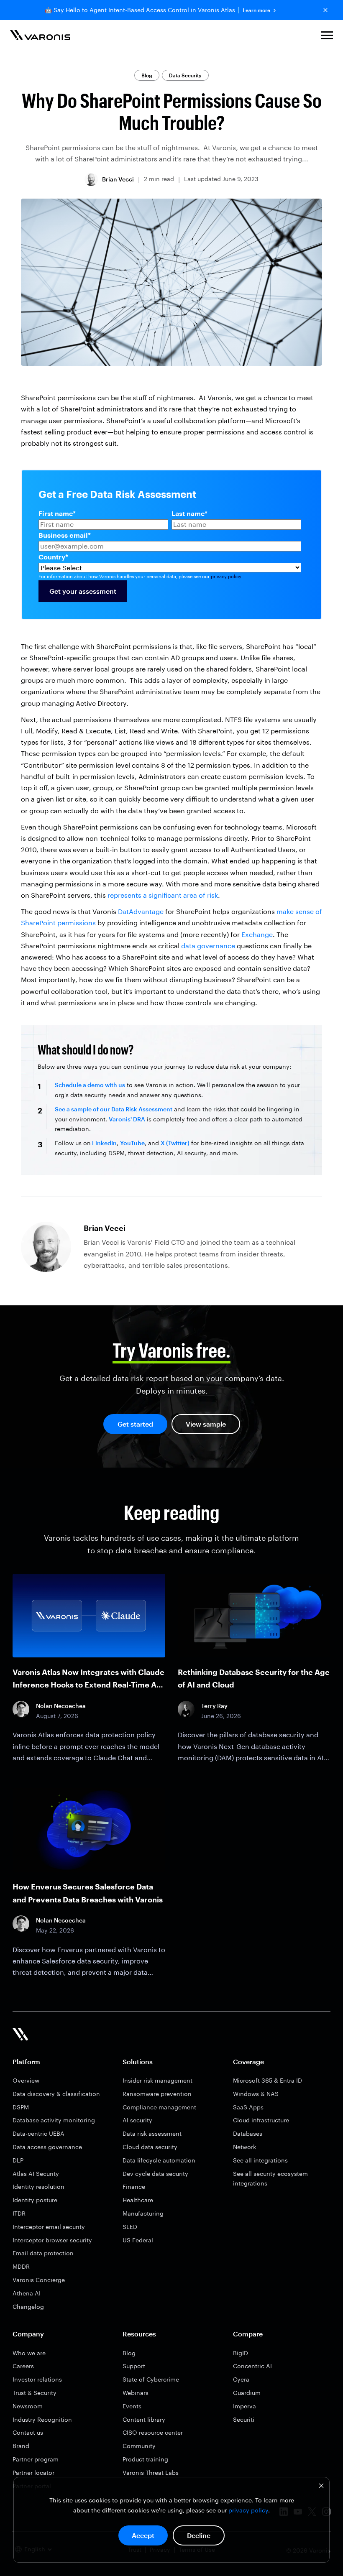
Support (134, 2366)
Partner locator (33, 2473)
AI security (137, 2120)
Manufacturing (143, 2213)
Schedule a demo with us (90, 1085)
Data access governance (47, 2147)
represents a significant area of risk (163, 895)
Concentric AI (252, 2366)
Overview (26, 2080)
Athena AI (27, 2293)
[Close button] (325, 10)
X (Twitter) (175, 1143)
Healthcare (138, 2200)
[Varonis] (40, 37)
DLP (18, 2160)
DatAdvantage (141, 911)
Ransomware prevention (157, 2094)
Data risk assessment (152, 2133)
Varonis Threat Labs (151, 2473)
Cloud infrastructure (261, 2120)
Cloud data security (150, 2147)
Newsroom (28, 2406)
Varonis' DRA (127, 1119)
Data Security (185, 75)
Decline (199, 2535)
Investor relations (37, 2379)
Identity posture (35, 2200)
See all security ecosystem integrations (270, 2179)
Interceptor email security (49, 2227)
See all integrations (260, 2160)
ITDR (19, 2213)
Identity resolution (38, 2187)
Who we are (29, 2353)
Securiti (244, 2419)
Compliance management (159, 2107)
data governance (208, 946)
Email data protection (43, 2253)
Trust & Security (35, 2393)
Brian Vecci (118, 179)
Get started (135, 1424)
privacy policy (248, 2510)
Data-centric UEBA (38, 2133)
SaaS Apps (248, 2107)
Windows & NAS (256, 2094)
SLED (130, 2227)
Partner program (36, 2459)
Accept (143, 2535)
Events (132, 2406)
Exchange (257, 934)
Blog (147, 75)
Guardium (247, 2393)
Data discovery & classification (56, 2094)
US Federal (138, 2240)
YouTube (132, 1143)
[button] (327, 37)
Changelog (28, 2307)
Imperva (244, 2406)
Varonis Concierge (39, 2280)
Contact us (28, 2432)
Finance (134, 2187)
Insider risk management (157, 2080)
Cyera (241, 2379)
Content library (144, 2419)
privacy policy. (227, 576)
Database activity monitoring (54, 2120)
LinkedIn (104, 1143)
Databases (248, 2133)
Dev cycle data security (155, 2174)
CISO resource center (153, 2432)
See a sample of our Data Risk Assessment (114, 1109)
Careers (23, 2366)
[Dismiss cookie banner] (321, 2487)
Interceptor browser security (52, 2240)
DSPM (21, 2107)
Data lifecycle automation (159, 2160)
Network (244, 2147)
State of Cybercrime (151, 2379)
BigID (241, 2353)
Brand (21, 2446)
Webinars (136, 2393)
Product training (145, 2459)
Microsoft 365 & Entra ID (267, 2080)
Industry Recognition (42, 2419)
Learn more (256, 10)
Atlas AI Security (36, 2174)
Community (139, 2446)
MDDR (21, 2266)
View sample (206, 1424)
